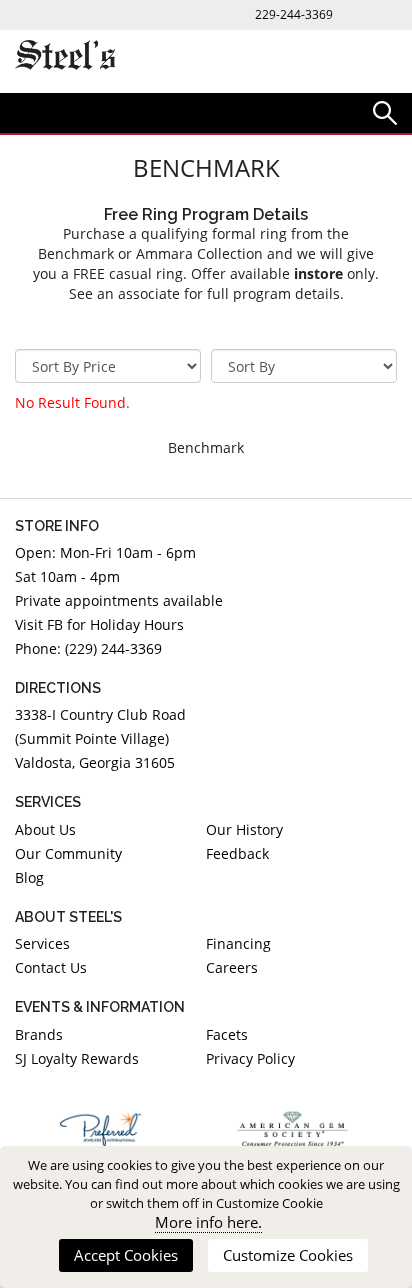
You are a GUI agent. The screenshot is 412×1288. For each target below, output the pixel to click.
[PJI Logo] (100, 1129)
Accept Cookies (126, 1255)
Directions (58, 688)
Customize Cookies (288, 1255)
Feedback (237, 853)
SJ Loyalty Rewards (77, 1058)
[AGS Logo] (293, 1129)
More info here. (208, 1222)
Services (42, 943)
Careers (232, 967)
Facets (227, 1034)
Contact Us (51, 967)
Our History (244, 829)
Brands (39, 1034)
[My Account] (385, 111)
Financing (238, 943)
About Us (45, 829)
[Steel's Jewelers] (65, 56)
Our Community (68, 853)
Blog (29, 877)
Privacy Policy (250, 1058)
